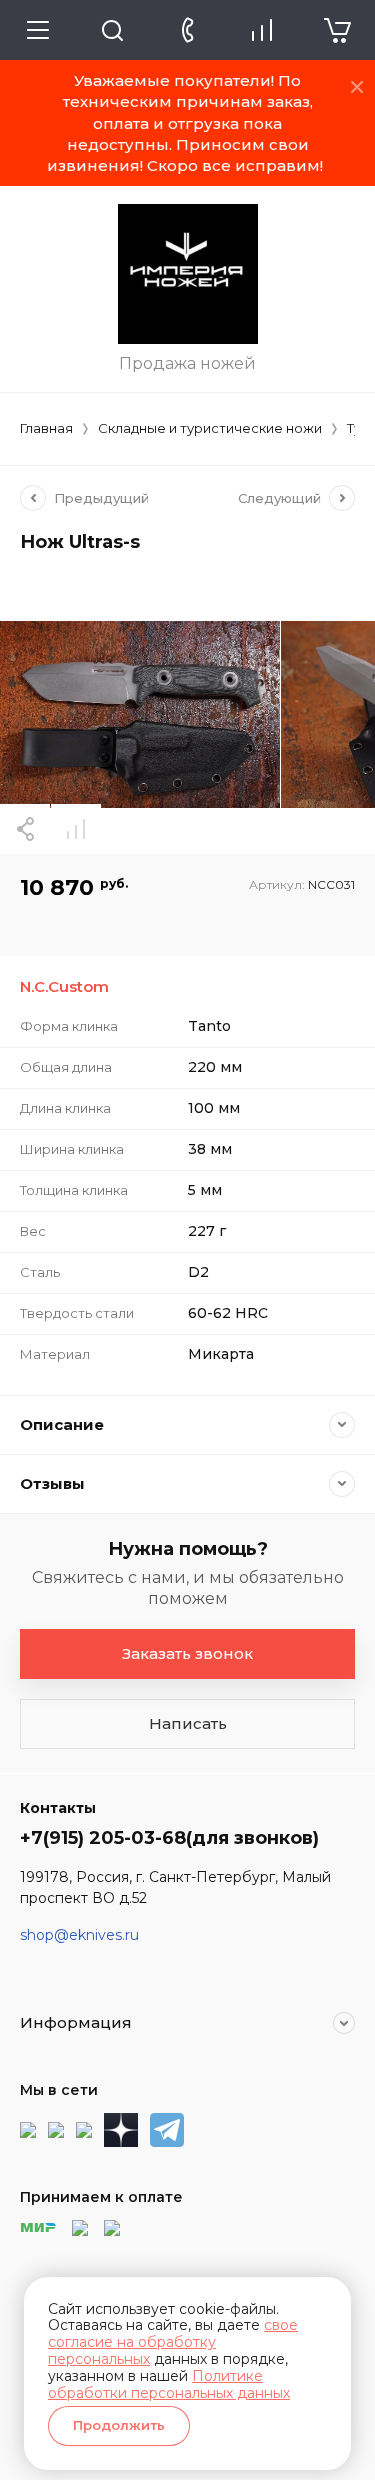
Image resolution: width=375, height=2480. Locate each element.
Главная (46, 428)
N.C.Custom (64, 986)
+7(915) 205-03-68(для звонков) (169, 1838)
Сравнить (76, 829)
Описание (62, 1424)
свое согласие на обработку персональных (173, 2342)
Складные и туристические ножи (210, 428)
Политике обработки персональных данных (169, 2384)
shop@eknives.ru (79, 1935)
